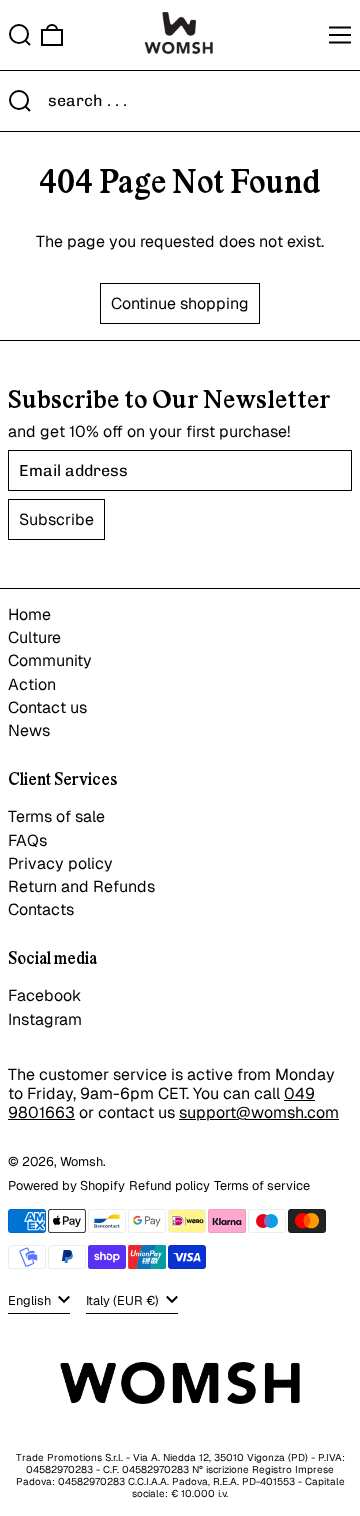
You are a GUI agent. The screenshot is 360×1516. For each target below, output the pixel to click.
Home (29, 614)
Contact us (47, 707)
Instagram (45, 1019)
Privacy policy (60, 863)
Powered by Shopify (66, 1185)
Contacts (41, 909)
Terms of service (262, 1185)
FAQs (27, 840)
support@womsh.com (259, 1112)
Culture (34, 637)
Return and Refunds (81, 886)
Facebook (44, 995)
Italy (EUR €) (124, 1300)
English (31, 1300)
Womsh (81, 1161)
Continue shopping (180, 303)
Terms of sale (56, 816)
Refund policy (169, 1185)
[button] (20, 35)
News (29, 730)
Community (50, 660)
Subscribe (56, 519)
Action (32, 684)
